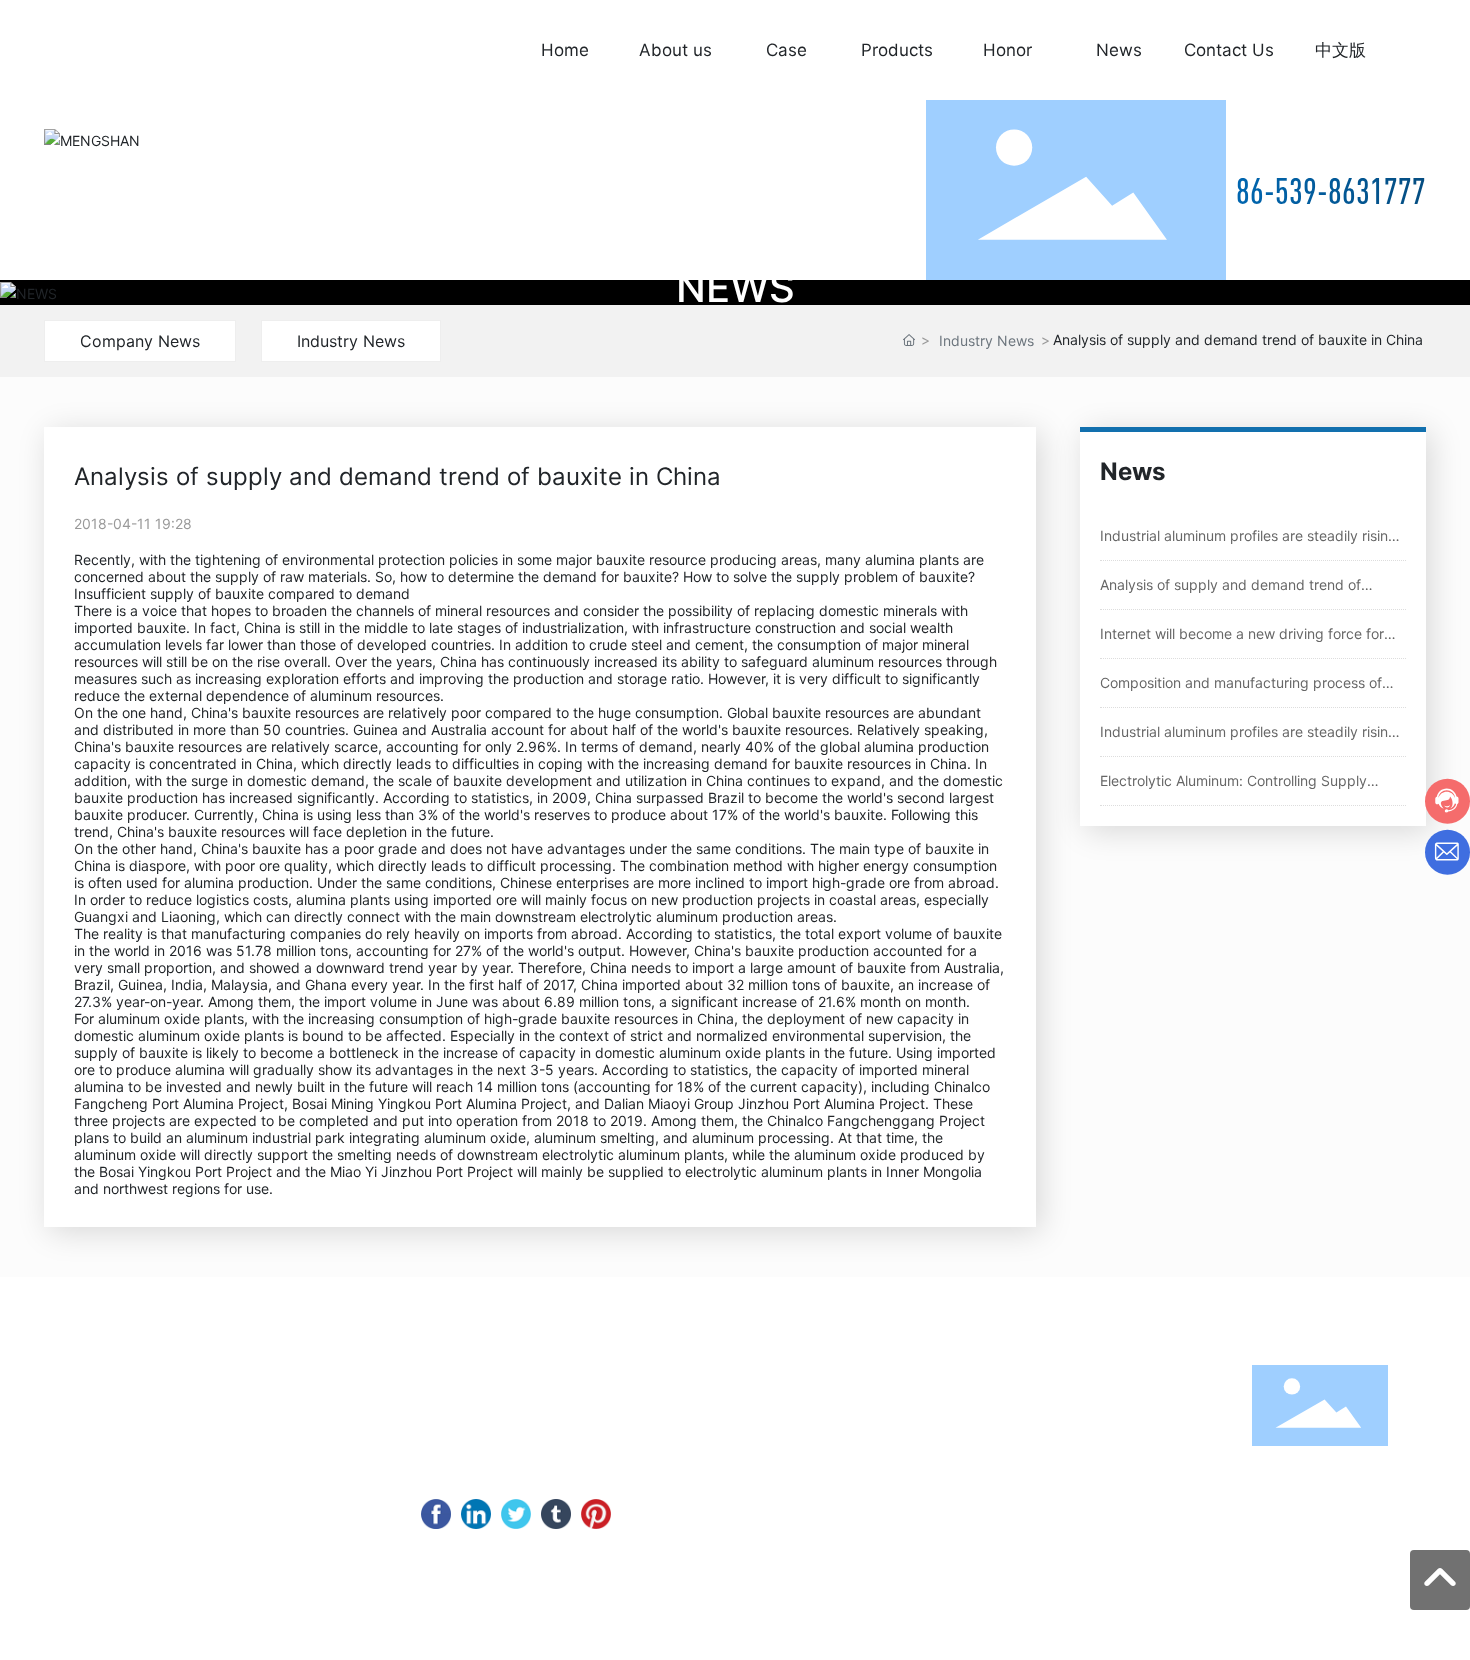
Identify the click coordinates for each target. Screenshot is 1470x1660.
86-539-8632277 (148, 1411)
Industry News (351, 341)
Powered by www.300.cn (840, 1633)
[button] (1407, 292)
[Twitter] (516, 1514)
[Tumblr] (556, 1514)
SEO (1107, 1634)
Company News (140, 341)
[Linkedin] (476, 1514)
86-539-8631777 (1331, 190)
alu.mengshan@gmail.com (212, 1491)
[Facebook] (436, 1514)
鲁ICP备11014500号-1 (1012, 1633)
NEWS (735, 287)
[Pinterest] (596, 1514)
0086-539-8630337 (120, 1464)
